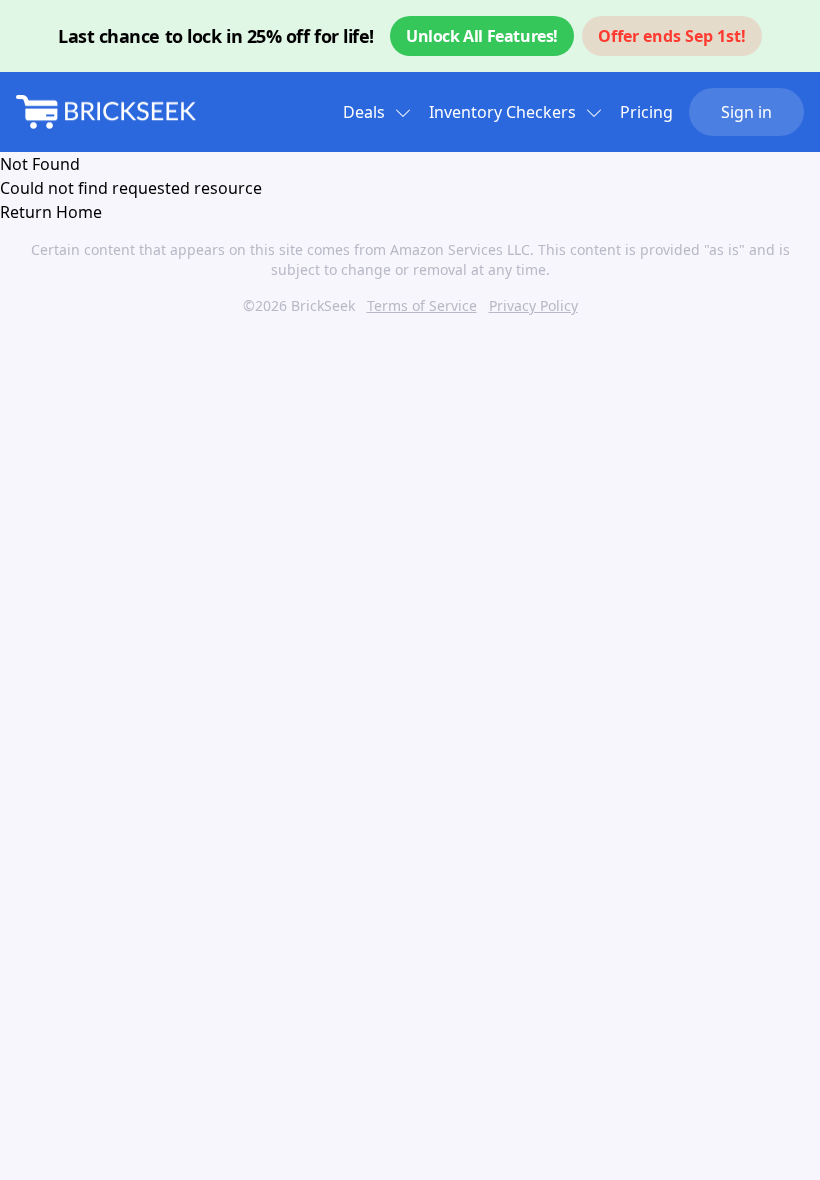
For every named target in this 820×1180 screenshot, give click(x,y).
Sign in (746, 112)
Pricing (646, 112)
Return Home (51, 212)
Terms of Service (422, 305)
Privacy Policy (533, 305)
